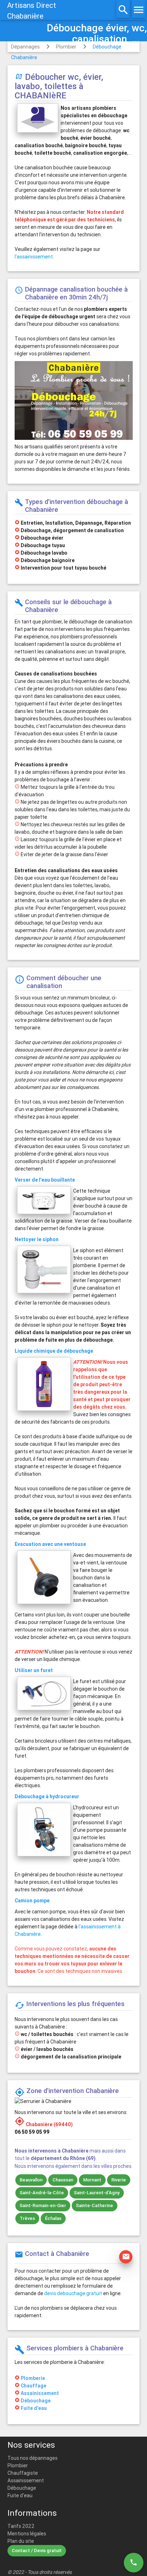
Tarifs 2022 (21, 2526)
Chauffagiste (23, 2473)
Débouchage (36, 2401)
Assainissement (40, 2393)
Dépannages (25, 47)
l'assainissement (34, 257)
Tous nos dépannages (32, 2458)
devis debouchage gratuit (73, 2293)
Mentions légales (27, 2534)
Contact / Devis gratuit (37, 2551)
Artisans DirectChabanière (32, 11)
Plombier (66, 47)
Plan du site (21, 2541)
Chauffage (34, 2386)
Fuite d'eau (34, 2408)
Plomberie (33, 2378)
